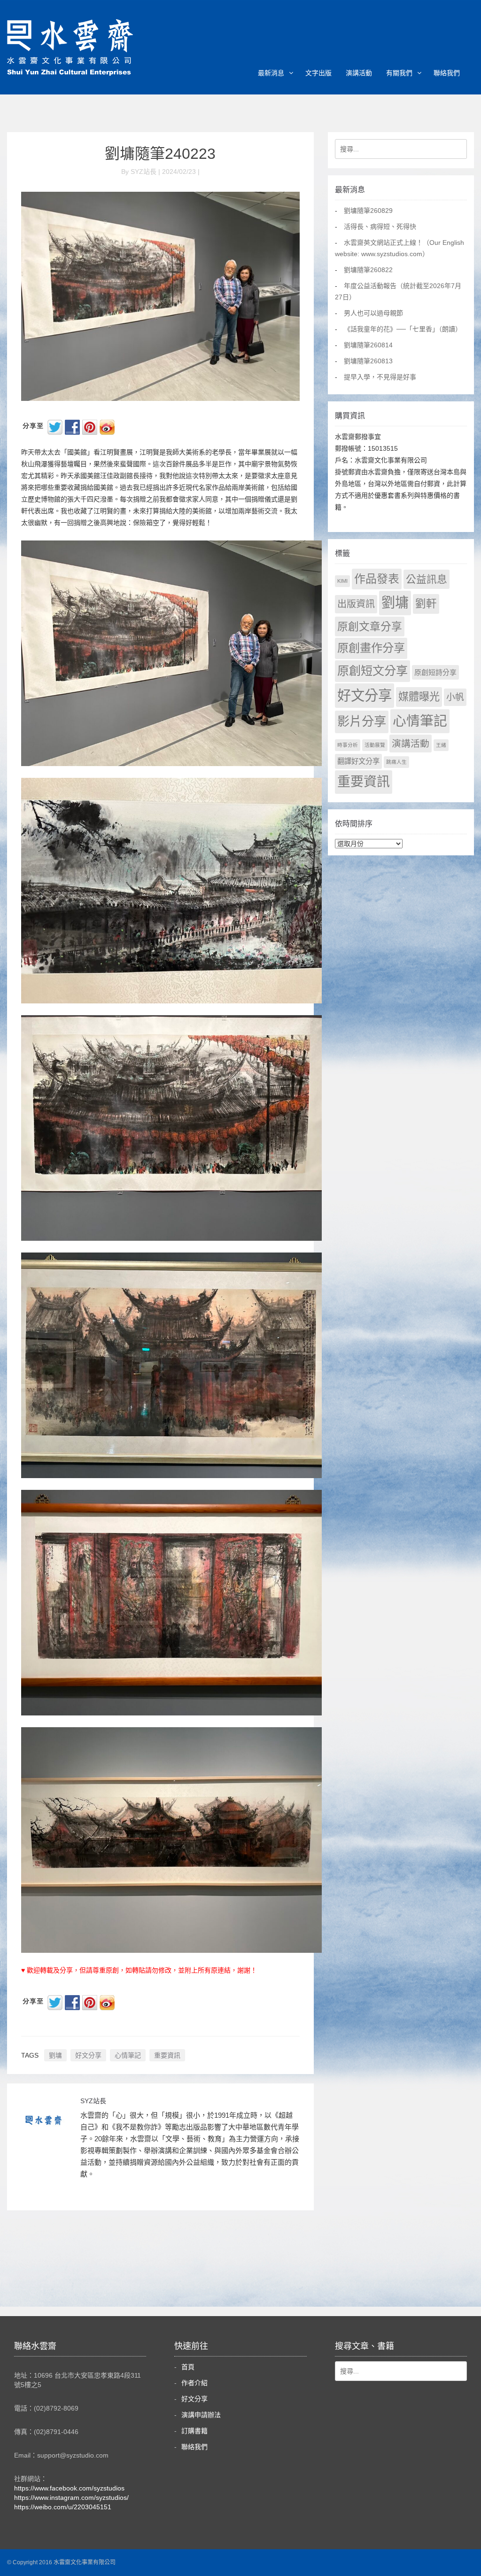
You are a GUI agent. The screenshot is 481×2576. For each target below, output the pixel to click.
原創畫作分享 (371, 648)
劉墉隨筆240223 (160, 154)
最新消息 (271, 73)
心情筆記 (128, 2055)
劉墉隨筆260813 (368, 361)
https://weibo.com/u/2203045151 (63, 2507)
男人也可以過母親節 (373, 313)
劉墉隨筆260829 (368, 211)
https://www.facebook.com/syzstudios (69, 2488)
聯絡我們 (447, 73)
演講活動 (359, 73)
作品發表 (377, 579)
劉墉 (55, 2055)
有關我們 (399, 73)
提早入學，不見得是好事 (380, 377)
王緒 (441, 745)
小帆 (455, 697)
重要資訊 (167, 2055)
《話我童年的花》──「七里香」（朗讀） (403, 329)
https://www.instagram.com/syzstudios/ (71, 2498)
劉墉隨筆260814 (368, 345)
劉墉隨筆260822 (368, 270)
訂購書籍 (194, 2431)
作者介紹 (194, 2383)
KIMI (342, 581)
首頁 (188, 2367)
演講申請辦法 (201, 2415)
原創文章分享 (370, 626)
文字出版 (318, 73)
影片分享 (362, 721)
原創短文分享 (372, 671)
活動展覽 (375, 745)
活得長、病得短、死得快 (380, 227)
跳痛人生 (396, 762)
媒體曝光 (419, 697)
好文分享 (88, 2055)
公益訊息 (427, 579)
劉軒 (426, 604)
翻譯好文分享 (358, 761)
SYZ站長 (93, 2101)
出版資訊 (356, 604)
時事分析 (348, 745)
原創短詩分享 (435, 672)
